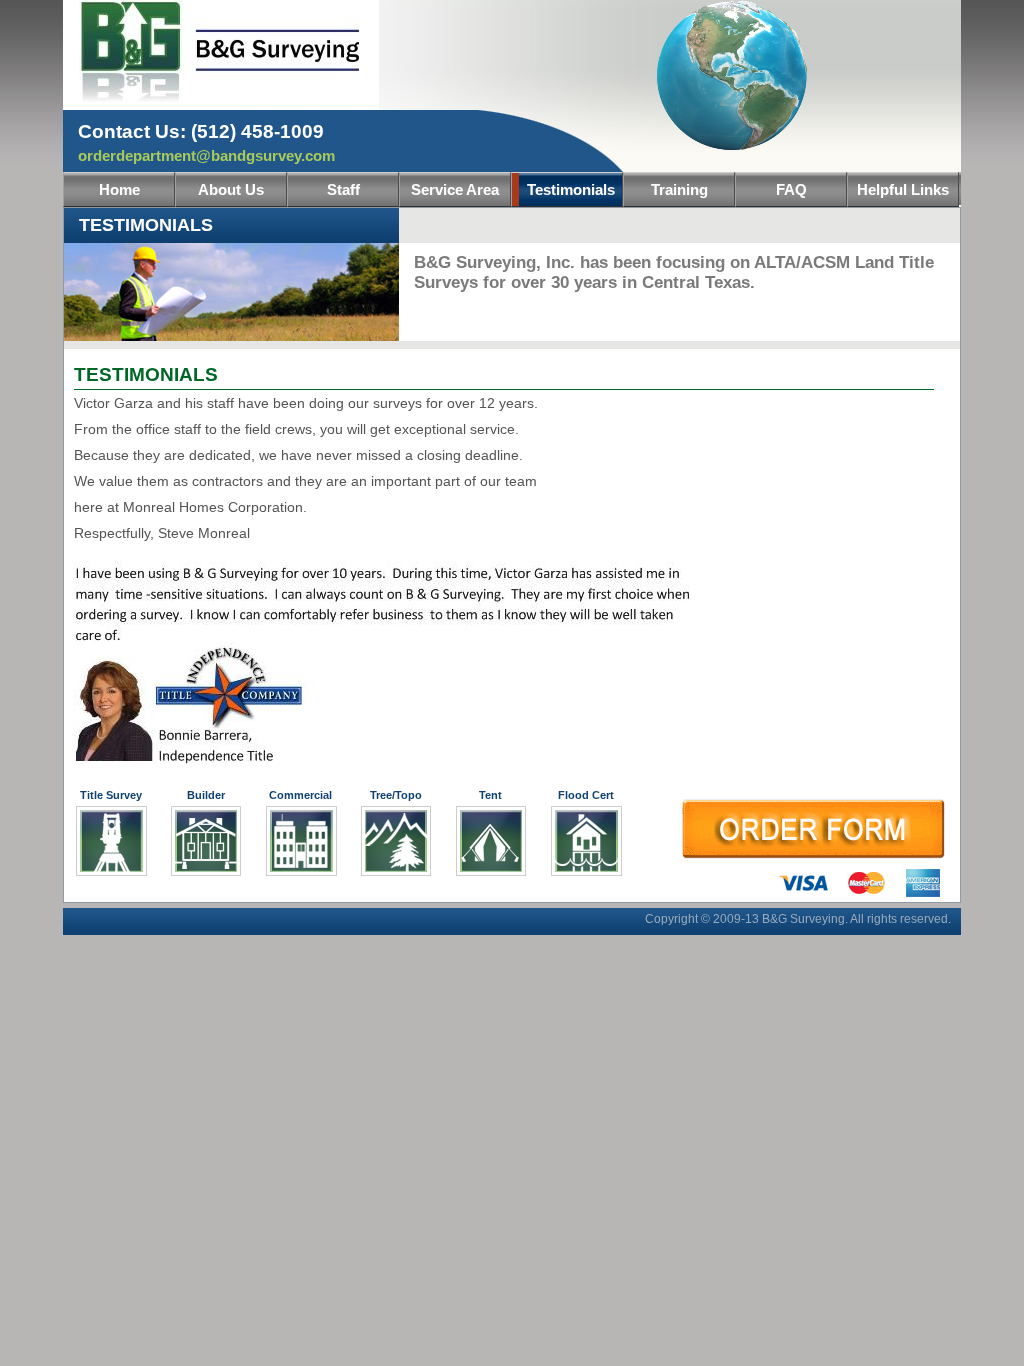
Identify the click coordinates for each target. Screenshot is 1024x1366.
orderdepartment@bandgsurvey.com (206, 155)
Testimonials (571, 189)
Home (119, 189)
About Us (231, 189)
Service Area (455, 189)
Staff (343, 189)
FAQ (791, 189)
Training (679, 189)
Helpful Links (903, 189)
